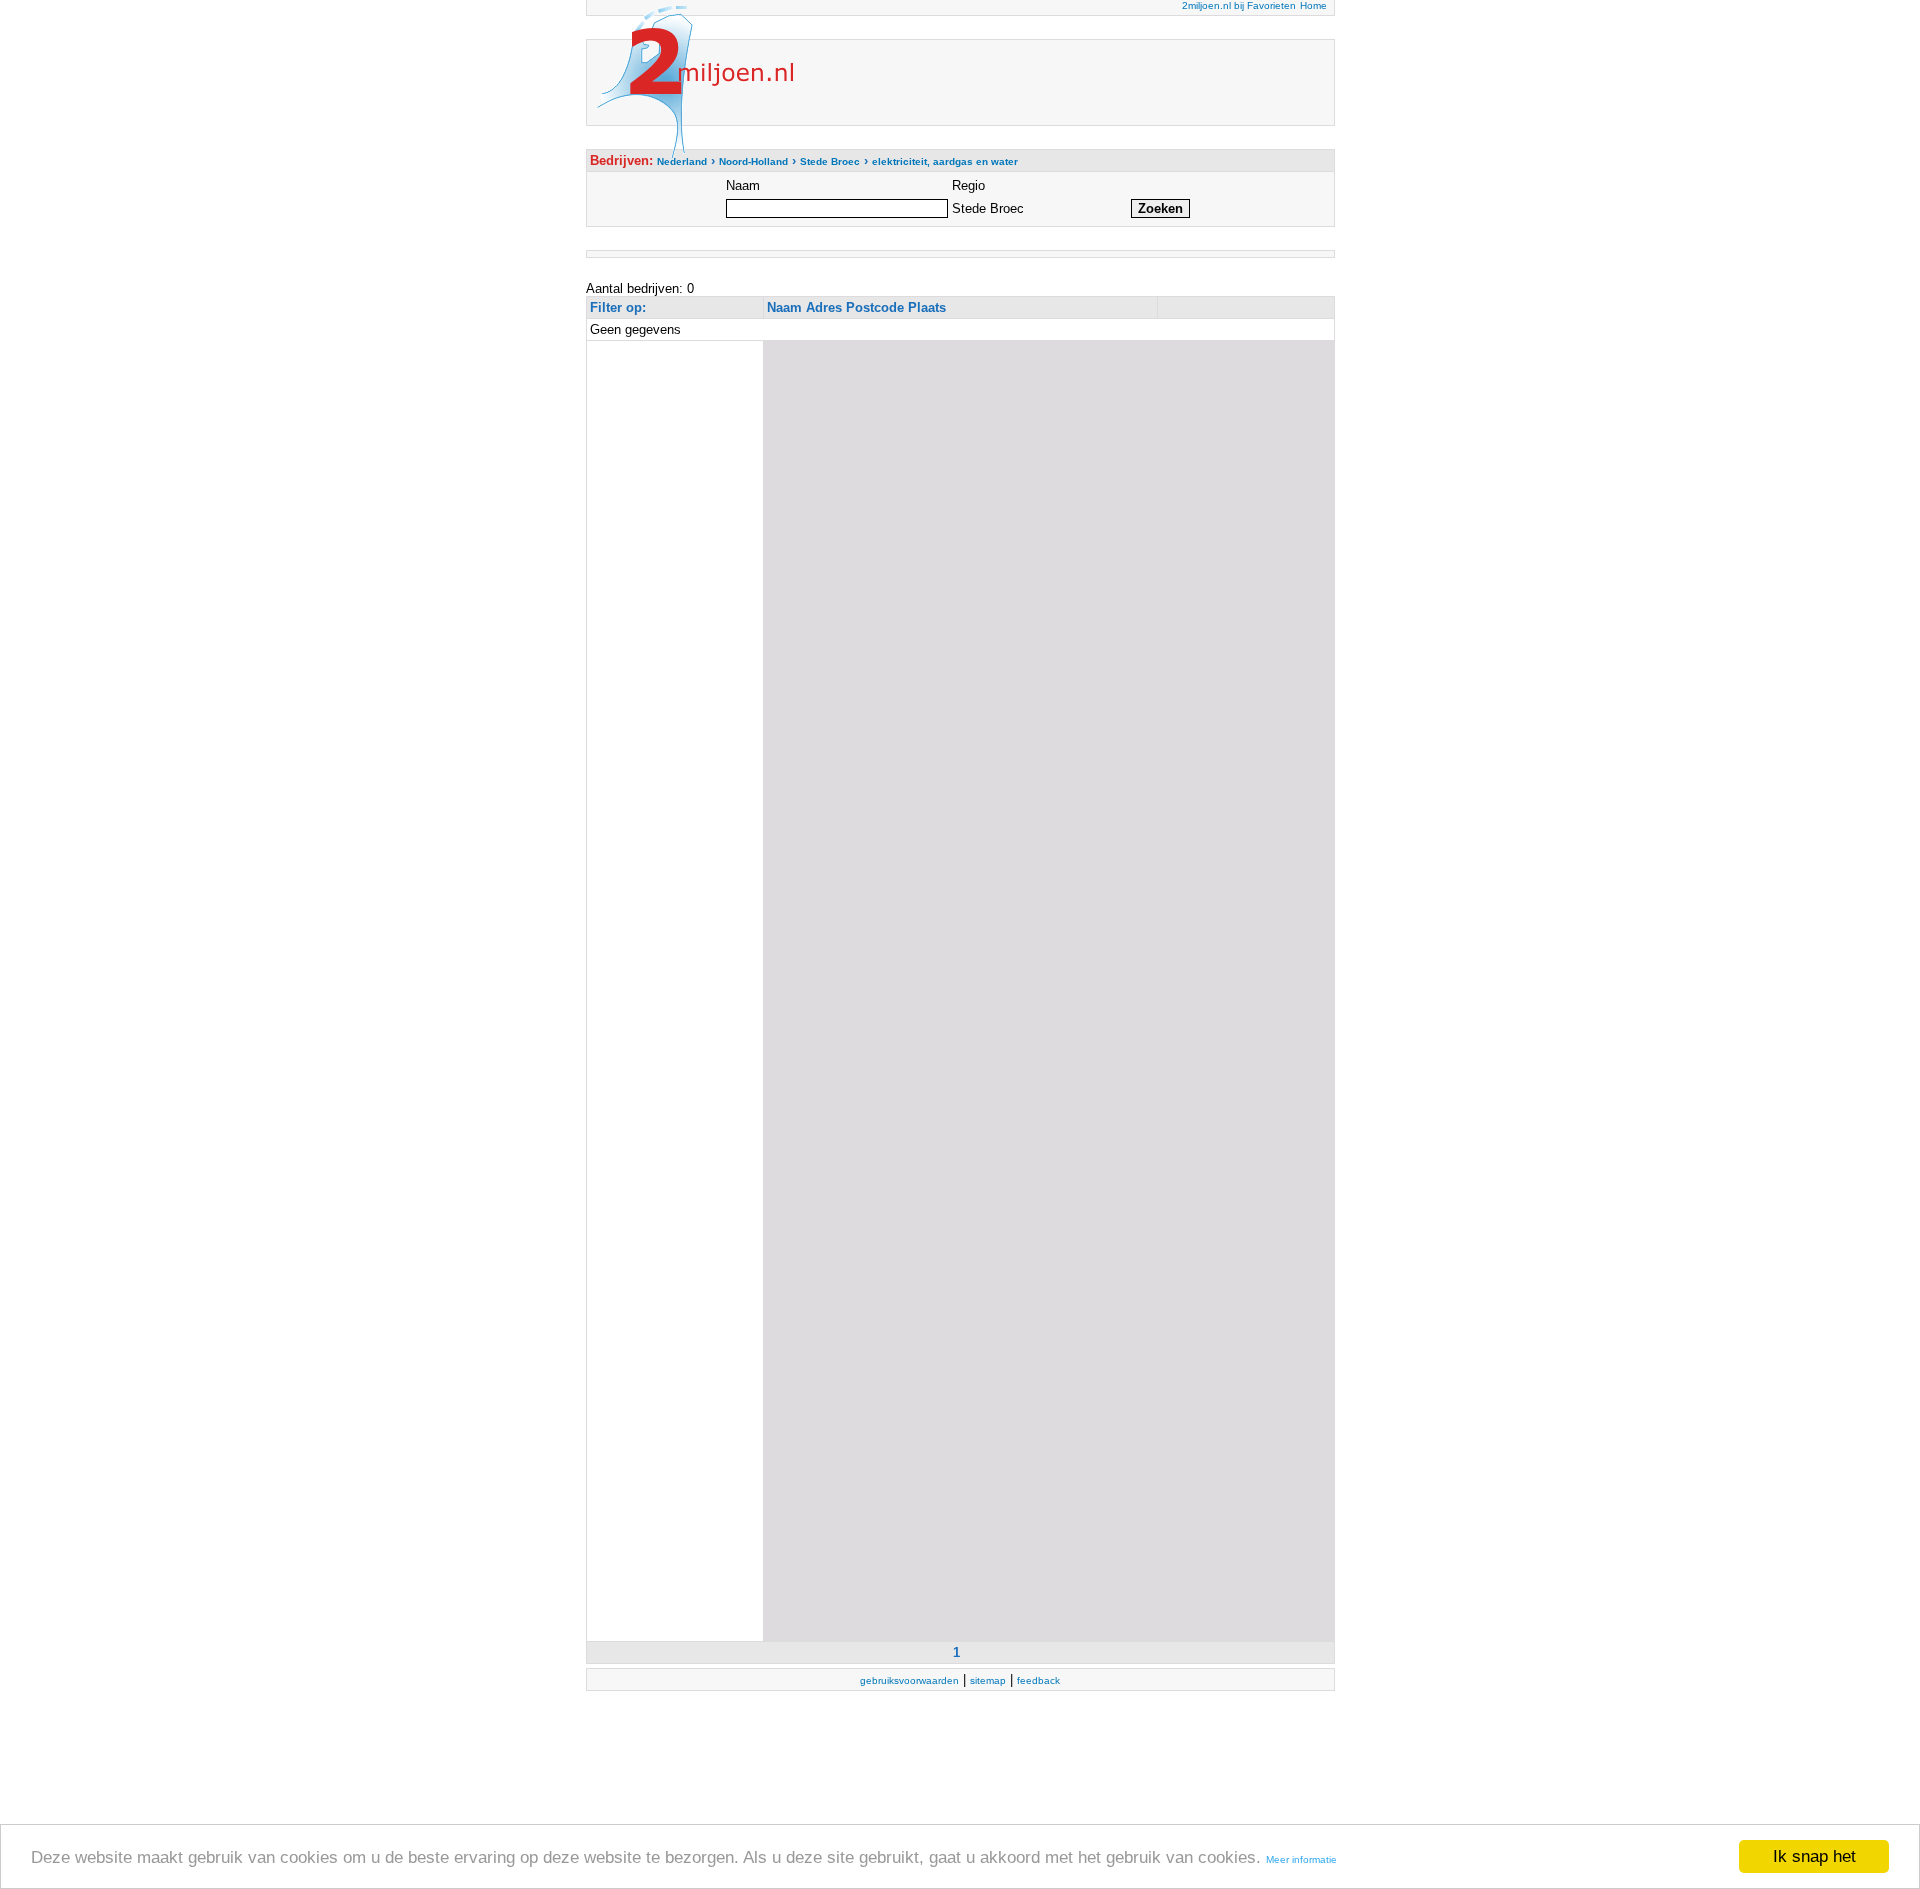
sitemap (988, 1680)
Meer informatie (1301, 1859)
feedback (1038, 1680)
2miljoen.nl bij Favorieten (1239, 5)
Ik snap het (1814, 1856)
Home (1313, 5)
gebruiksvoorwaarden (909, 1680)
